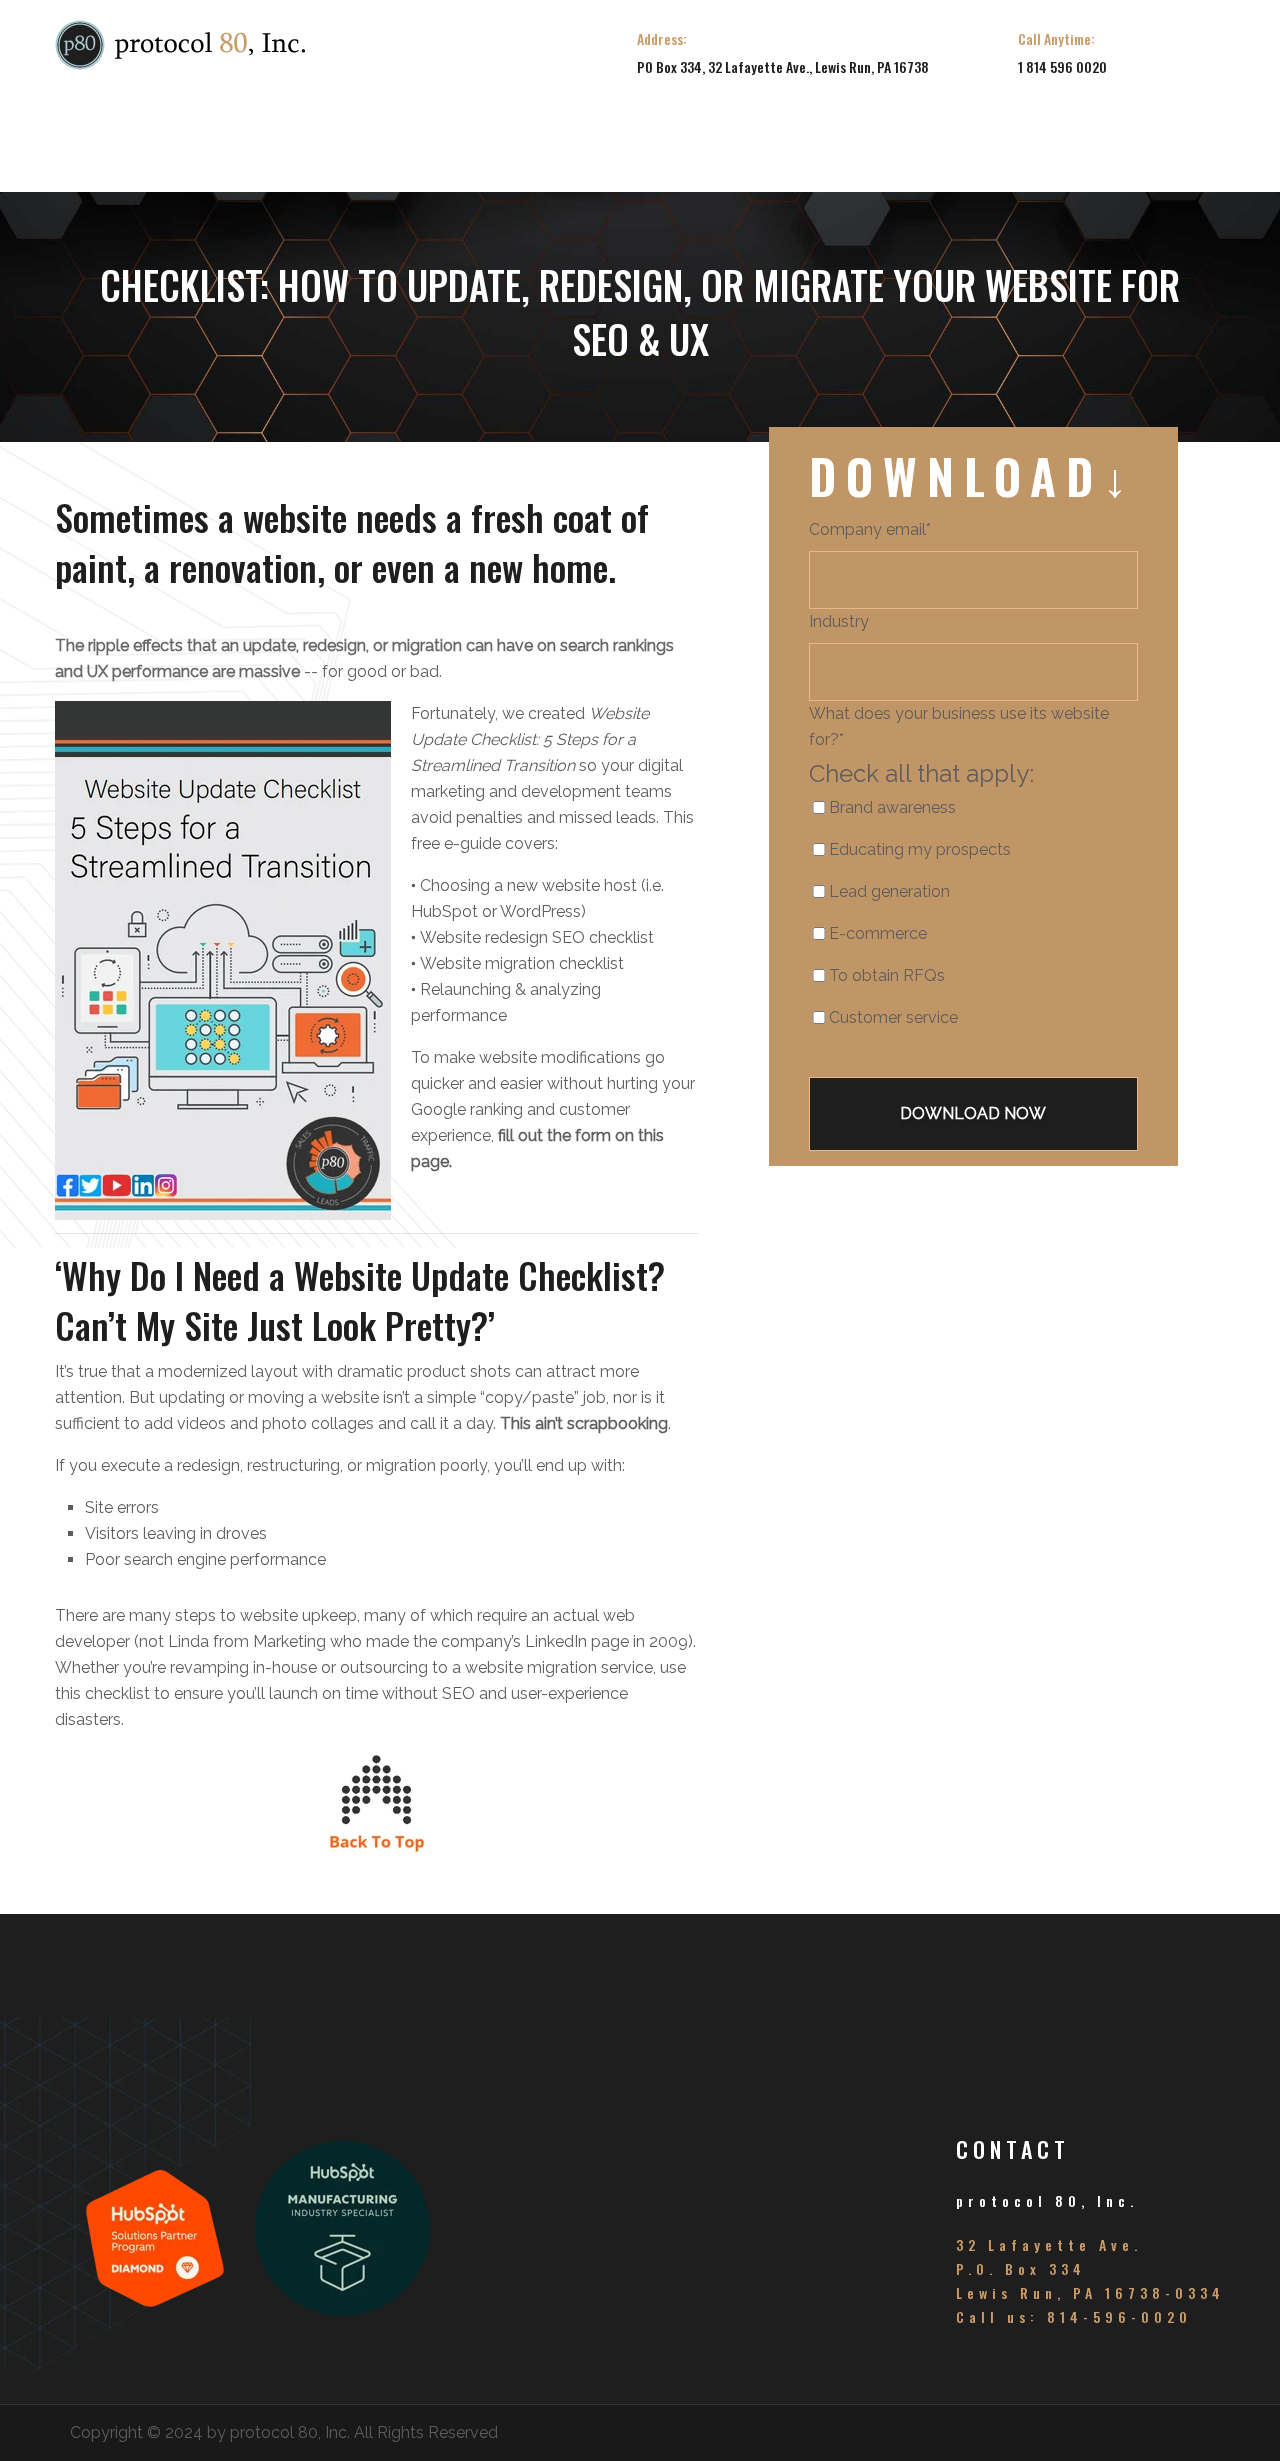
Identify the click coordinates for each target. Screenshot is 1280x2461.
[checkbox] (944, 921)
